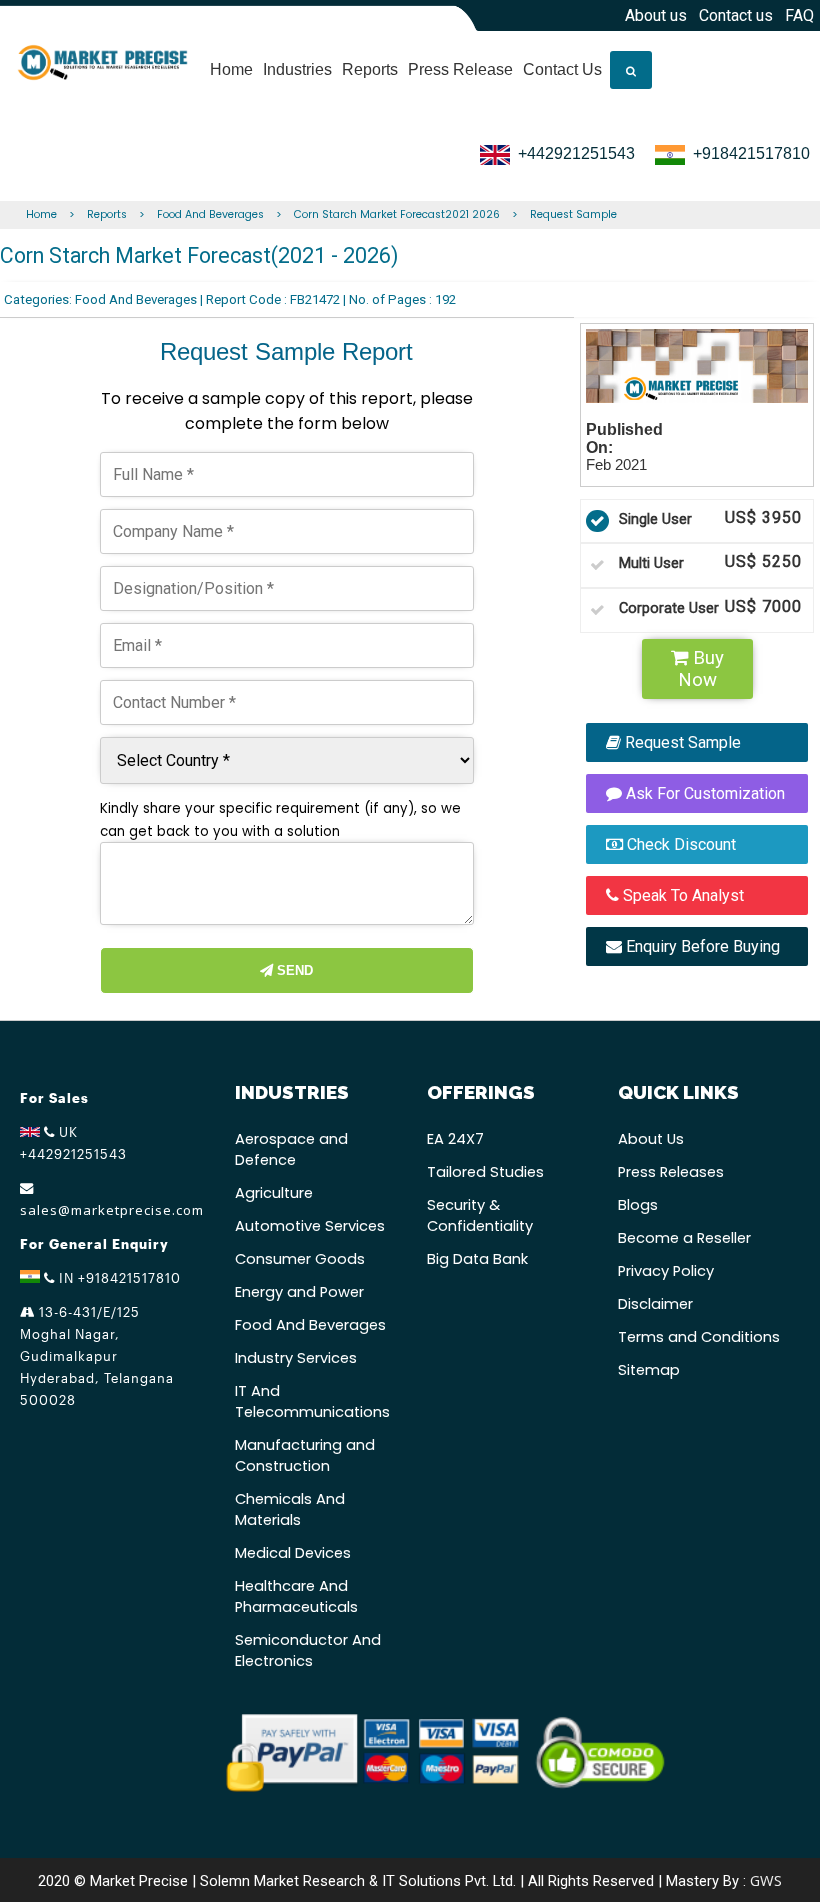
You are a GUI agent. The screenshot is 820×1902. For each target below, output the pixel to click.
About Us (651, 1139)
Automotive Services (310, 1226)
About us (656, 15)
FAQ (799, 15)
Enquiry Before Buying (701, 946)
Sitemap (649, 1370)
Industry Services (296, 1358)
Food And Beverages (210, 214)
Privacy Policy (666, 1271)
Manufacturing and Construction (305, 1455)
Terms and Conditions (699, 1337)
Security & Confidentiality (480, 1215)
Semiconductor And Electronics (308, 1650)
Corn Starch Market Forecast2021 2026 (397, 214)
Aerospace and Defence (291, 1149)
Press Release (460, 69)
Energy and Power (299, 1292)
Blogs (638, 1205)
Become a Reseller (684, 1238)
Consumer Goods (300, 1259)
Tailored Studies (485, 1172)
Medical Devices (293, 1553)
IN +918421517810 (118, 1278)
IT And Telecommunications (312, 1401)
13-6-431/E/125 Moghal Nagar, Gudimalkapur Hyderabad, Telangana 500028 (97, 1356)
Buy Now (701, 669)
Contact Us (562, 69)
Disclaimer (655, 1304)
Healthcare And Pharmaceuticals (296, 1596)
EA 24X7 (455, 1139)
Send (293, 970)
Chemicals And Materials (290, 1509)
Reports (370, 69)
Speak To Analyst (681, 895)
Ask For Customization (703, 793)
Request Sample (573, 214)
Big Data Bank (477, 1259)
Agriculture (274, 1193)
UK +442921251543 (73, 1143)
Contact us (736, 15)
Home (231, 69)
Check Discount (679, 844)
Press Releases (671, 1172)
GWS (766, 1880)
